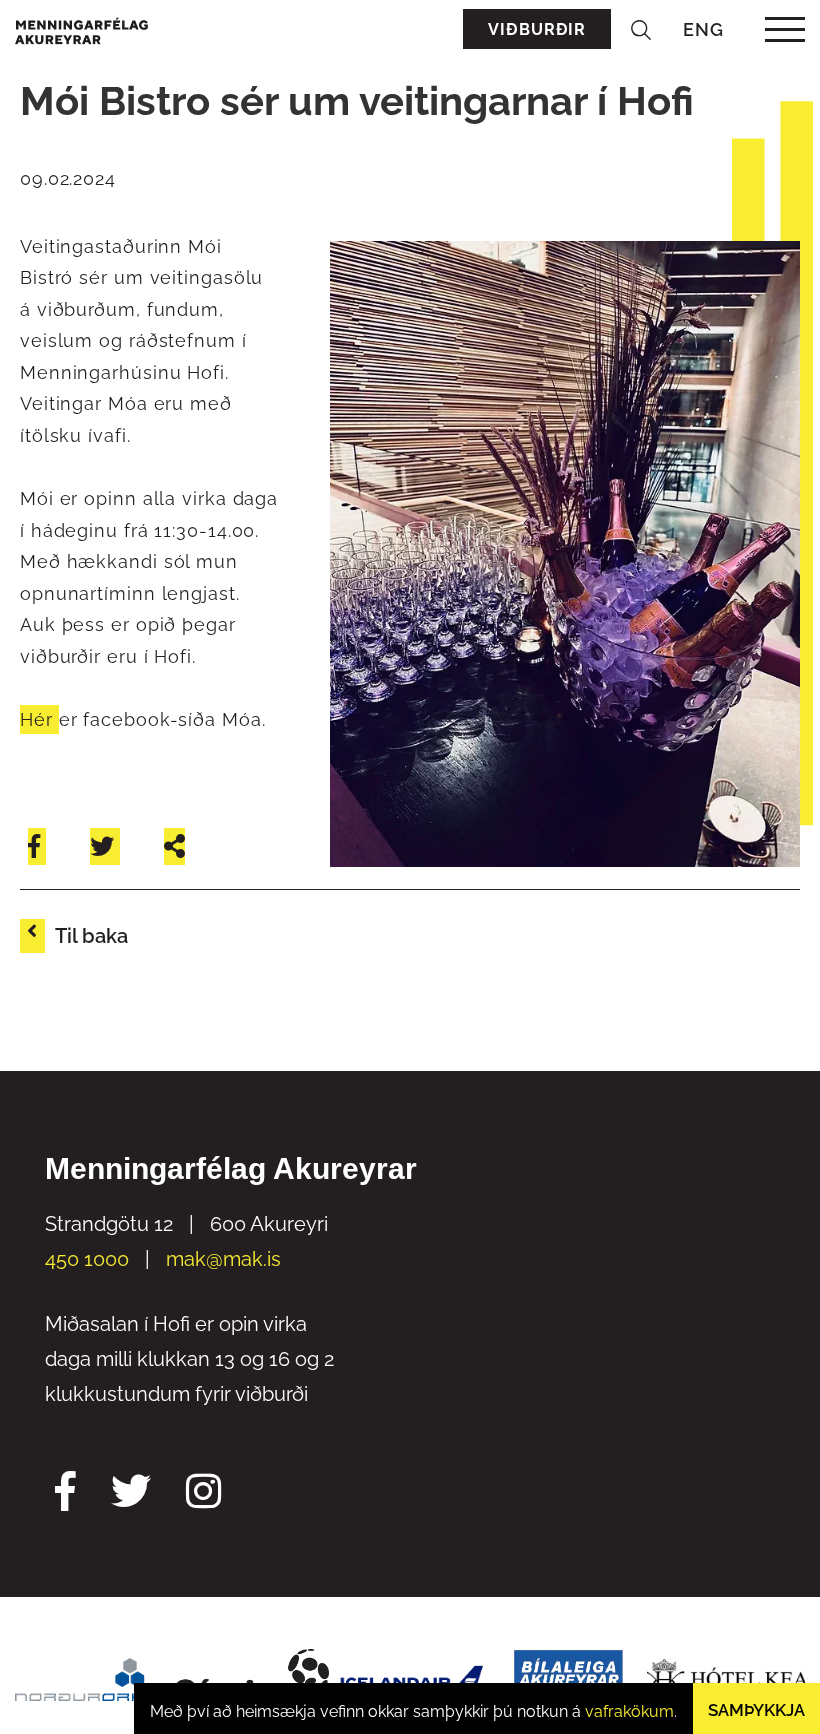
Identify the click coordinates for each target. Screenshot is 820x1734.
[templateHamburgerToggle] (784, 29)
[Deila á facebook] (37, 846)
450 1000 (87, 1259)
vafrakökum (629, 1711)
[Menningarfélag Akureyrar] (81, 29)
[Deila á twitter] (105, 846)
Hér (39, 719)
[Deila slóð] (174, 846)
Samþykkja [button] (756, 1710)
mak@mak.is (223, 1259)
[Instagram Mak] (203, 1494)
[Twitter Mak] (131, 1494)
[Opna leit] (641, 29)
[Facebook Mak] (65, 1494)
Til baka (91, 936)
